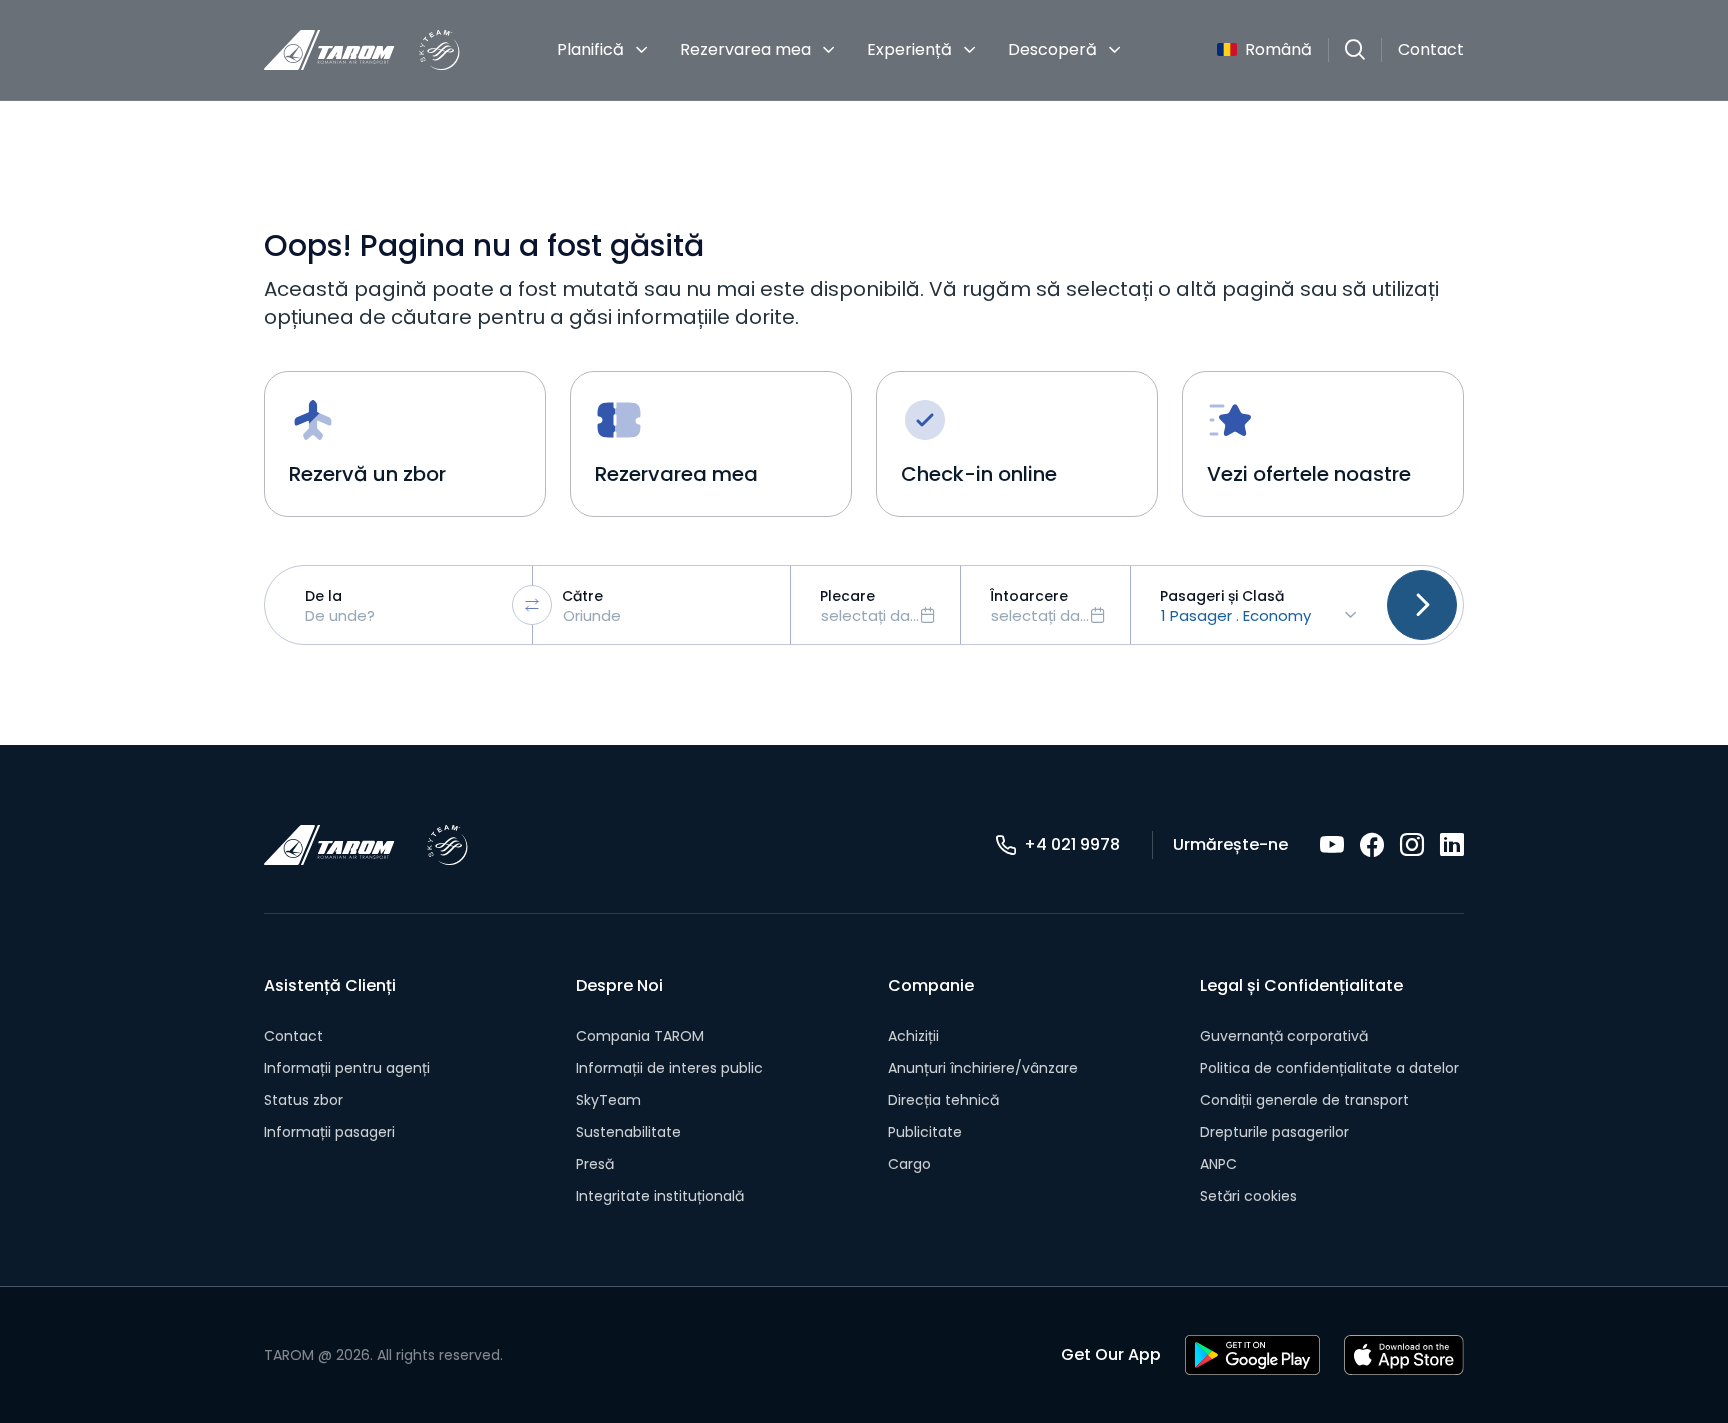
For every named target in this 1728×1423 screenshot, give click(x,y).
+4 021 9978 (1072, 844)
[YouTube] (1332, 845)
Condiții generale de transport (1304, 1100)
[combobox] (403, 605)
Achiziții (913, 1036)
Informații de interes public (669, 1068)
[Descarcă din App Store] (1404, 1355)
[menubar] (839, 50)
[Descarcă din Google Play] (1252, 1355)
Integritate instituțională (660, 1196)
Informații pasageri (329, 1132)
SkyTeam (608, 1100)
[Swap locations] (532, 605)
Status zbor (303, 1100)
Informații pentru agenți (347, 1068)
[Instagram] (1412, 845)
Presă (595, 1164)
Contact (1431, 49)
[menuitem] (602, 50)
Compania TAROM (640, 1036)
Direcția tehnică (943, 1100)
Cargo (909, 1164)
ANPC (1218, 1164)
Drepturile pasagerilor (1274, 1132)
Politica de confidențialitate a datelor (1329, 1068)
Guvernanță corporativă (1284, 1036)
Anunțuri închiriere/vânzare (983, 1068)
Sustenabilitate (628, 1132)
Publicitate (925, 1132)
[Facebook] (1372, 845)
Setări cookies (1248, 1196)
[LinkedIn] (1452, 845)
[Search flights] (1422, 605)
